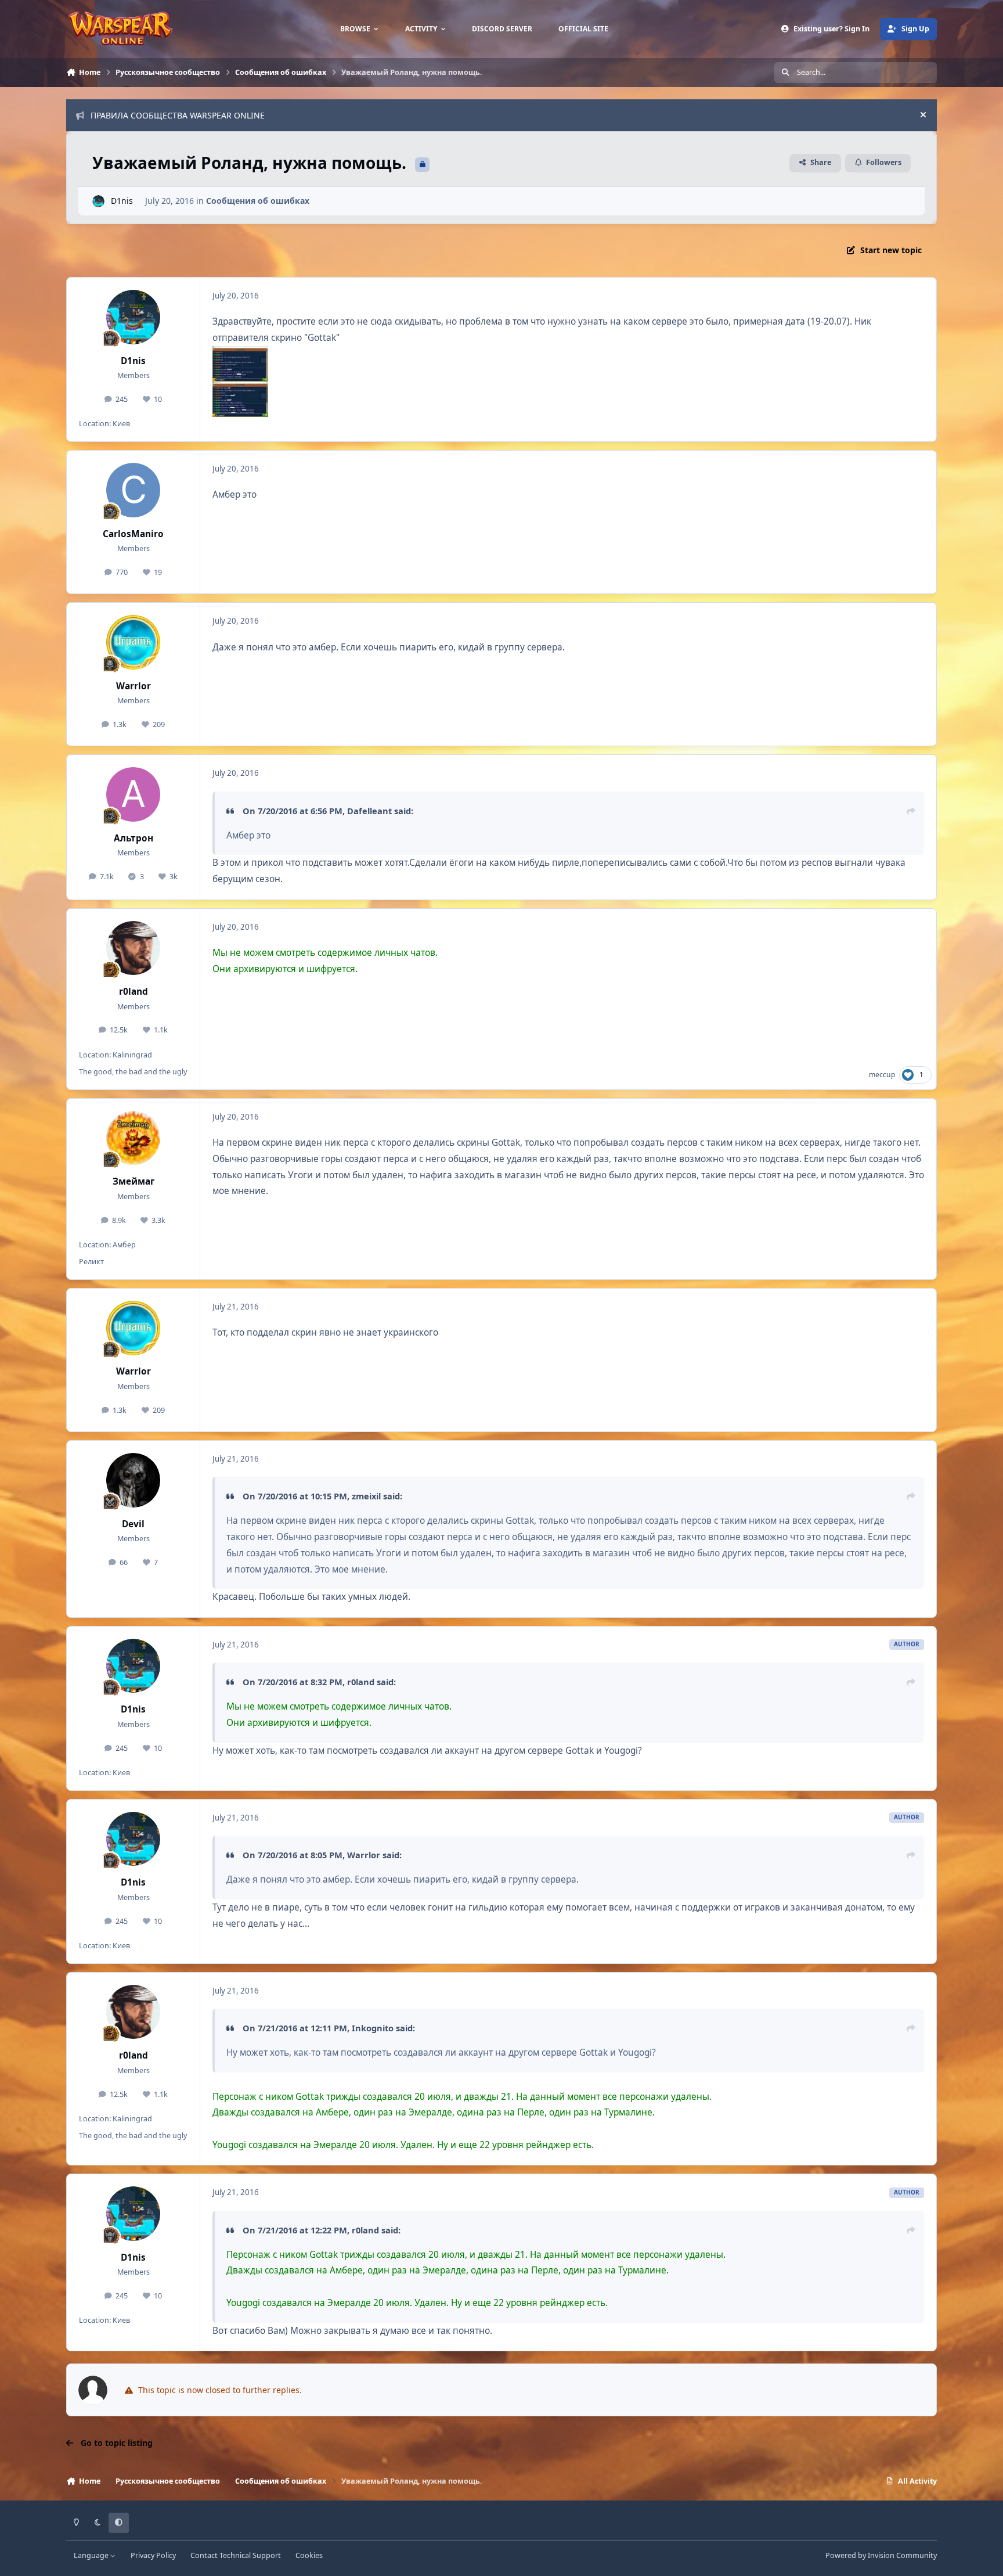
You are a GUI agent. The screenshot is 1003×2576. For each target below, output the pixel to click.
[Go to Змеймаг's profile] (134, 1138)
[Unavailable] (241, 354)
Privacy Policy (153, 2555)
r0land (134, 992)
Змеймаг (134, 1181)
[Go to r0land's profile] (134, 948)
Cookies (309, 2555)
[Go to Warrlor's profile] (134, 642)
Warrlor (134, 686)
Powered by (881, 2555)
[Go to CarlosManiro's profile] (134, 490)
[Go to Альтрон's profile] (134, 794)
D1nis (122, 201)
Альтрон (134, 838)
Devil (133, 1524)
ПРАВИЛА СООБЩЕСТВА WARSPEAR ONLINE (178, 115)
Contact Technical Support (236, 2555)
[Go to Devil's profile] (134, 1480)
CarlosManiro (133, 534)
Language (92, 2555)
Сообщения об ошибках (258, 201)
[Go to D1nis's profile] (98, 201)
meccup (882, 1075)
